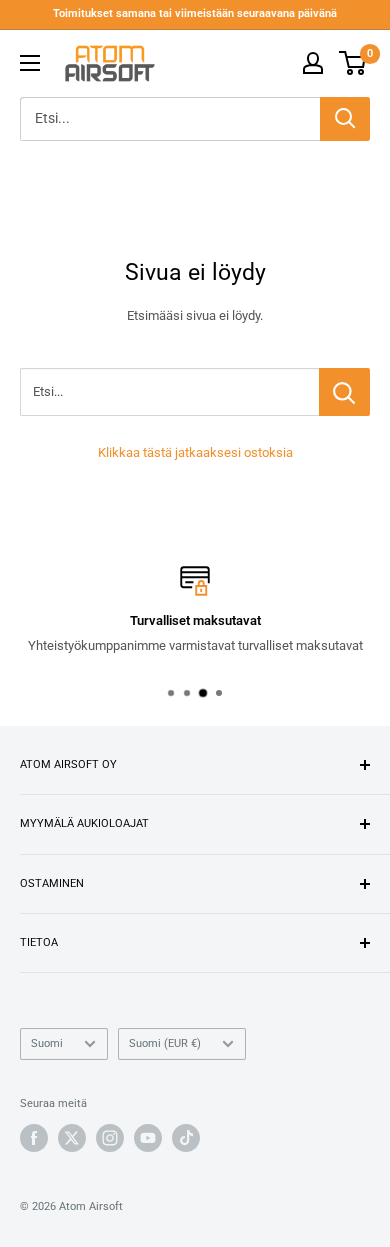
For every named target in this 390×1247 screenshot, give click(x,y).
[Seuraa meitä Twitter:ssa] (72, 1138)
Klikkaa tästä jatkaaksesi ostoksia (195, 452)
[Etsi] (345, 119)
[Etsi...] (344, 392)
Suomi (47, 1043)
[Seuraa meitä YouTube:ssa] (148, 1138)
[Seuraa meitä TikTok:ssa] (186, 1138)
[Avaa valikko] (30, 63)
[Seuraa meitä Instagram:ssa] (110, 1138)
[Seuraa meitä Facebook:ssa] (34, 1138)
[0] (353, 63)
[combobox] (170, 119)
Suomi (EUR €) (165, 1043)
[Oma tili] (313, 63)
